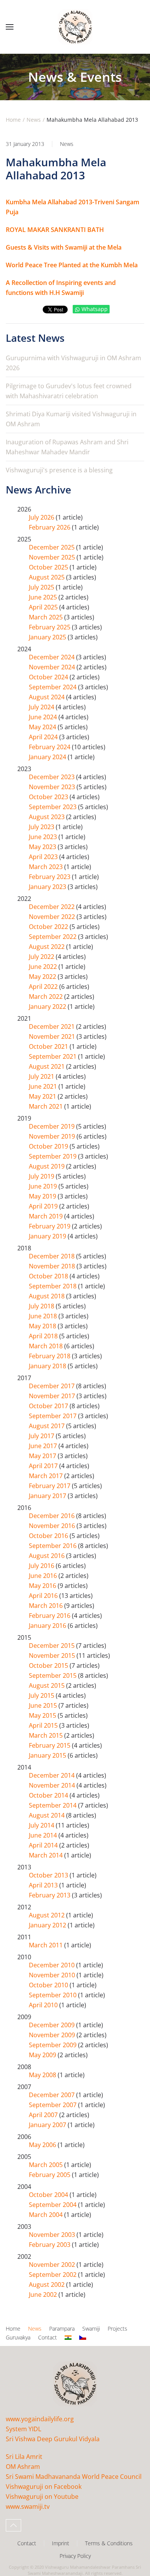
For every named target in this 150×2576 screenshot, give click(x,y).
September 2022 (53, 937)
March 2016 (47, 1606)
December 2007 (52, 2095)
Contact (47, 2337)
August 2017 (47, 1426)
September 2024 (53, 687)
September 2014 (53, 1805)
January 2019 (48, 1236)
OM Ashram (23, 2467)
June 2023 (44, 837)
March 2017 (47, 1476)
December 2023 (52, 777)
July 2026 (42, 517)
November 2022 (53, 917)
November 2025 (53, 557)
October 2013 (49, 1875)
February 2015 (50, 1745)
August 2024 (47, 697)
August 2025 (47, 577)
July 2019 (42, 1176)
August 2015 (47, 1685)
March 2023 (47, 867)
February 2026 (50, 527)
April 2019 (44, 1206)
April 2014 (44, 1845)
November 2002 (53, 2265)
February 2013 (50, 1895)
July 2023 (42, 827)
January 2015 (48, 1755)
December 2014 (52, 1775)
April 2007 (44, 2115)
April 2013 (44, 1885)
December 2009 (52, 2025)
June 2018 (44, 1316)
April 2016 (44, 1596)
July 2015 (42, 1695)
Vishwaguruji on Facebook (44, 2487)
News (67, 144)
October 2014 (49, 1795)
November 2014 (53, 1785)
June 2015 (44, 1705)
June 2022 (44, 967)
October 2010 (49, 1985)
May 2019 (43, 1196)
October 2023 (49, 797)
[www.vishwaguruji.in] (68, 2338)
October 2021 (49, 1046)
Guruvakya (18, 2337)
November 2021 (53, 1036)
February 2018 (50, 1356)
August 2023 (47, 817)
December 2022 (52, 907)
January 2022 (48, 1007)
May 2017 (43, 1456)
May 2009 (43, 2055)
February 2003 (50, 2245)
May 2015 (43, 1715)
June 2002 (44, 2295)
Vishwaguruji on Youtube (42, 2497)
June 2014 (44, 1835)
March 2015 (47, 1735)
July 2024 (42, 707)
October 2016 (49, 1536)
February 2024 (50, 747)
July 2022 (42, 957)
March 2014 (47, 1855)
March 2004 (47, 2215)
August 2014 (47, 1815)
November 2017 (53, 1396)
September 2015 (53, 1675)
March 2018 (47, 1346)
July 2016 (42, 1566)
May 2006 (43, 2145)
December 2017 (52, 1386)
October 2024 (49, 677)
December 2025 (52, 547)
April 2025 (44, 607)
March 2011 (47, 1945)
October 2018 (49, 1276)
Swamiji (91, 2328)
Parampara (62, 2328)
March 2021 (47, 1106)
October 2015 (49, 1665)
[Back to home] (75, 27)
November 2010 (53, 1975)
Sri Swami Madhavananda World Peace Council (74, 2477)
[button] (10, 27)
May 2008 (43, 2075)
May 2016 (43, 1586)
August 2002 (47, 2285)
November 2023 (53, 787)
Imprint (61, 2543)
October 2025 (49, 567)
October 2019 (49, 1146)
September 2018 (53, 1286)
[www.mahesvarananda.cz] (83, 2338)
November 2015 (53, 1656)
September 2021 (53, 1056)
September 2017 (53, 1416)
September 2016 (53, 1546)
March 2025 (47, 617)
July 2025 (42, 587)
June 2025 (44, 597)
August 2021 (47, 1066)
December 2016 (52, 1516)
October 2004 (49, 2195)
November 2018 (53, 1266)
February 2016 (50, 1616)
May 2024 (43, 727)
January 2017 (48, 1496)
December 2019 (52, 1126)
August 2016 (47, 1556)
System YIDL (23, 2429)
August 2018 (47, 1296)
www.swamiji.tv (28, 2506)
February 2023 (50, 877)
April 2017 (44, 1466)
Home (13, 2328)
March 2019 (47, 1216)
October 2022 (49, 927)
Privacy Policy (75, 2556)
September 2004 (53, 2205)
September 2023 (53, 807)
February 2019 (50, 1226)
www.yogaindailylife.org (40, 2419)
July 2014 (42, 1825)
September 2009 (53, 2045)
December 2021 (52, 1026)
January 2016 (48, 1626)
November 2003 (53, 2235)
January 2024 (48, 757)
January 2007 (48, 2125)
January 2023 (48, 887)
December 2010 (52, 1965)
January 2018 (48, 1366)
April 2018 (44, 1336)
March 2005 (47, 2165)
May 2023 (43, 847)
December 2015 (52, 1646)
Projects (117, 2328)
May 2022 (43, 977)
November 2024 (53, 667)
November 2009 (53, 2035)
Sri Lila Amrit (24, 2457)
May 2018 (43, 1326)
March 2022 (47, 997)
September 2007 (53, 2105)
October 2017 (49, 1406)
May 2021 (43, 1096)
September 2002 (53, 2275)
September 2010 (53, 1995)
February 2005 (50, 2175)
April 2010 (44, 2005)
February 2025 (50, 627)
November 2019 (53, 1136)
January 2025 (48, 637)
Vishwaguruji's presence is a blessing (59, 470)
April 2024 (44, 737)
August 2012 (47, 1915)
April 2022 (44, 987)
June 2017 (44, 1446)
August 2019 (47, 1166)
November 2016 (53, 1526)
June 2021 (44, 1086)
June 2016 (44, 1576)
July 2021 (42, 1076)
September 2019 (53, 1156)
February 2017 (50, 1486)
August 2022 (47, 947)
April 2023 (44, 857)
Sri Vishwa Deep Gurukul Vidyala (53, 2439)
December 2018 (52, 1256)
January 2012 (48, 1925)
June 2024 (44, 717)
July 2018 (42, 1306)
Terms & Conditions (109, 2543)
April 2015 (44, 1725)
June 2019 (44, 1186)
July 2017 (42, 1436)
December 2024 (52, 657)
